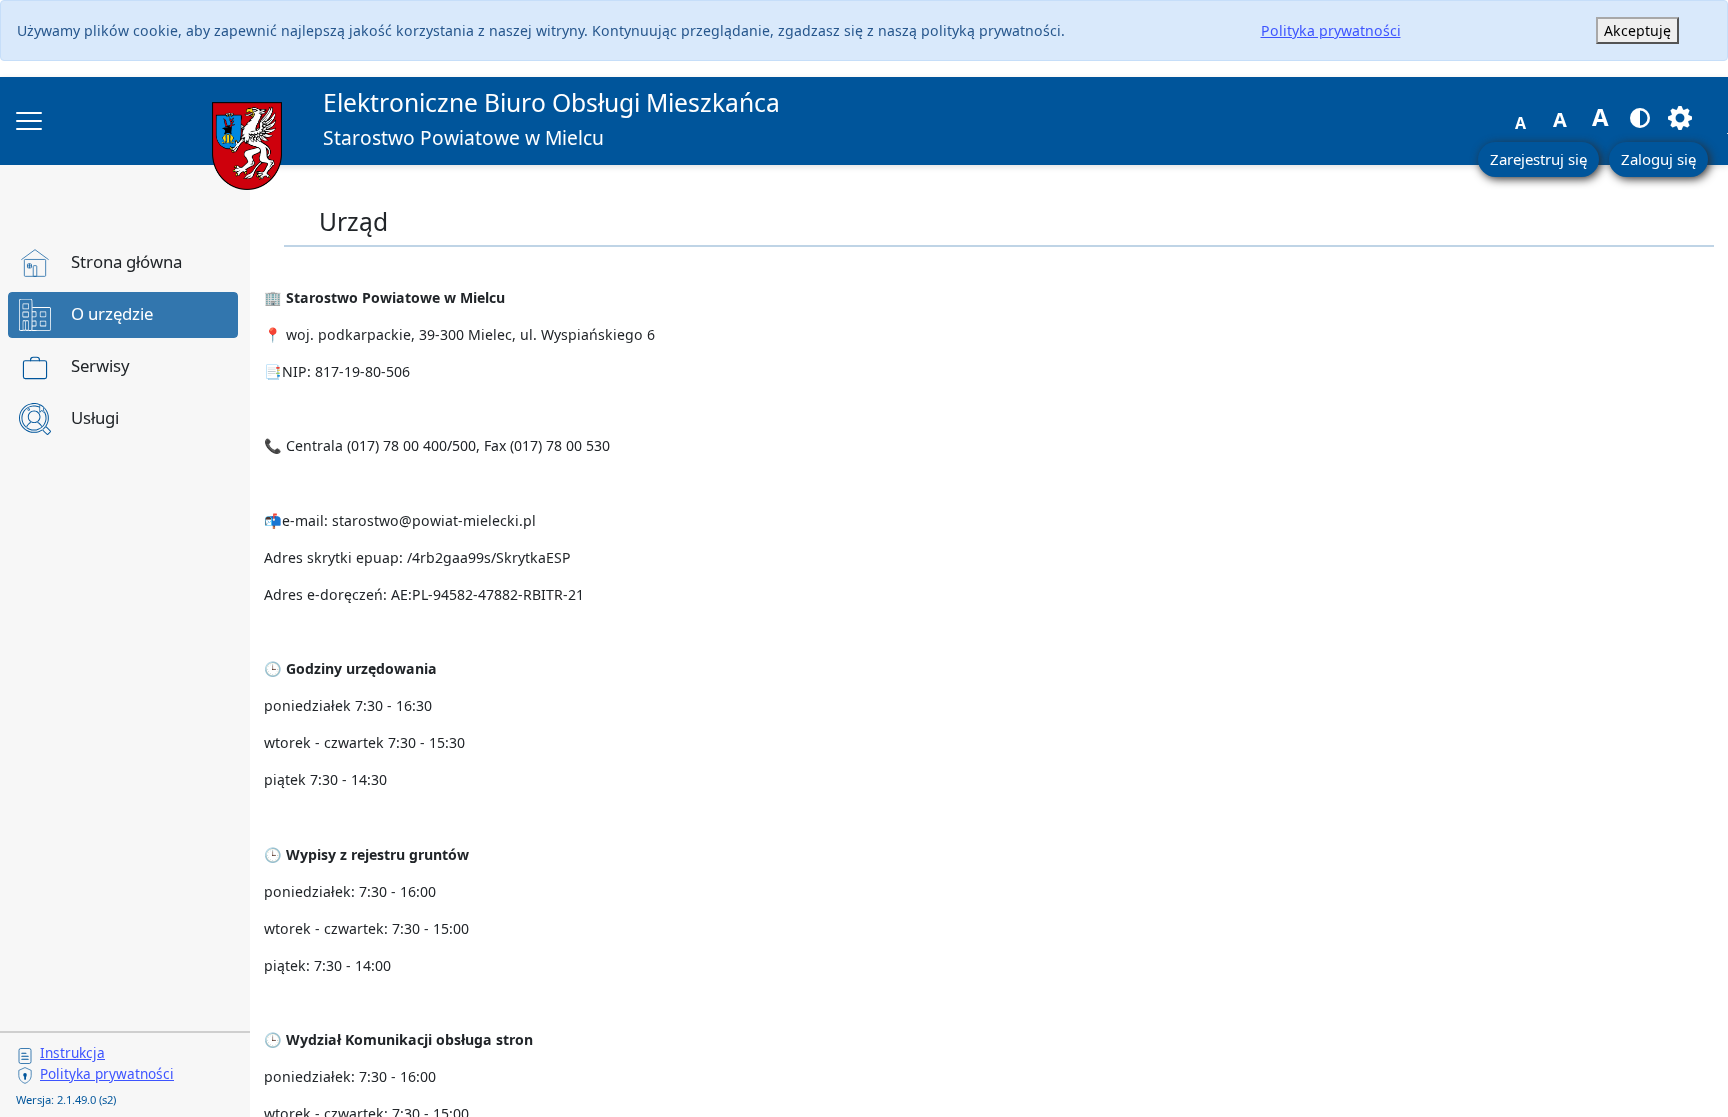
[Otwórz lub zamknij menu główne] (29, 121)
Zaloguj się (1658, 159)
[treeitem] (123, 263)
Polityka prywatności (1331, 30)
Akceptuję (1637, 30)
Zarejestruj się (1538, 159)
